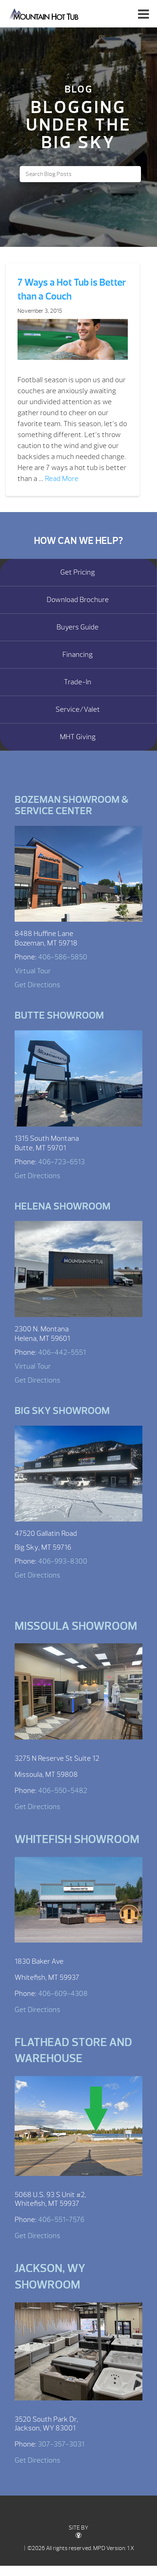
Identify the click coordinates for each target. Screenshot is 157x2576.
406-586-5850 (63, 957)
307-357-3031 (61, 2444)
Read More (62, 479)
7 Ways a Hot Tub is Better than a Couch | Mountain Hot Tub (44, 14)
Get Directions (37, 985)
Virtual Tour (33, 971)
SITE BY (78, 2528)
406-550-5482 (63, 1791)
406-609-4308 (63, 1994)
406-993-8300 (63, 1561)
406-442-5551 (62, 1352)
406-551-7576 (61, 2220)
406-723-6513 (61, 1162)
